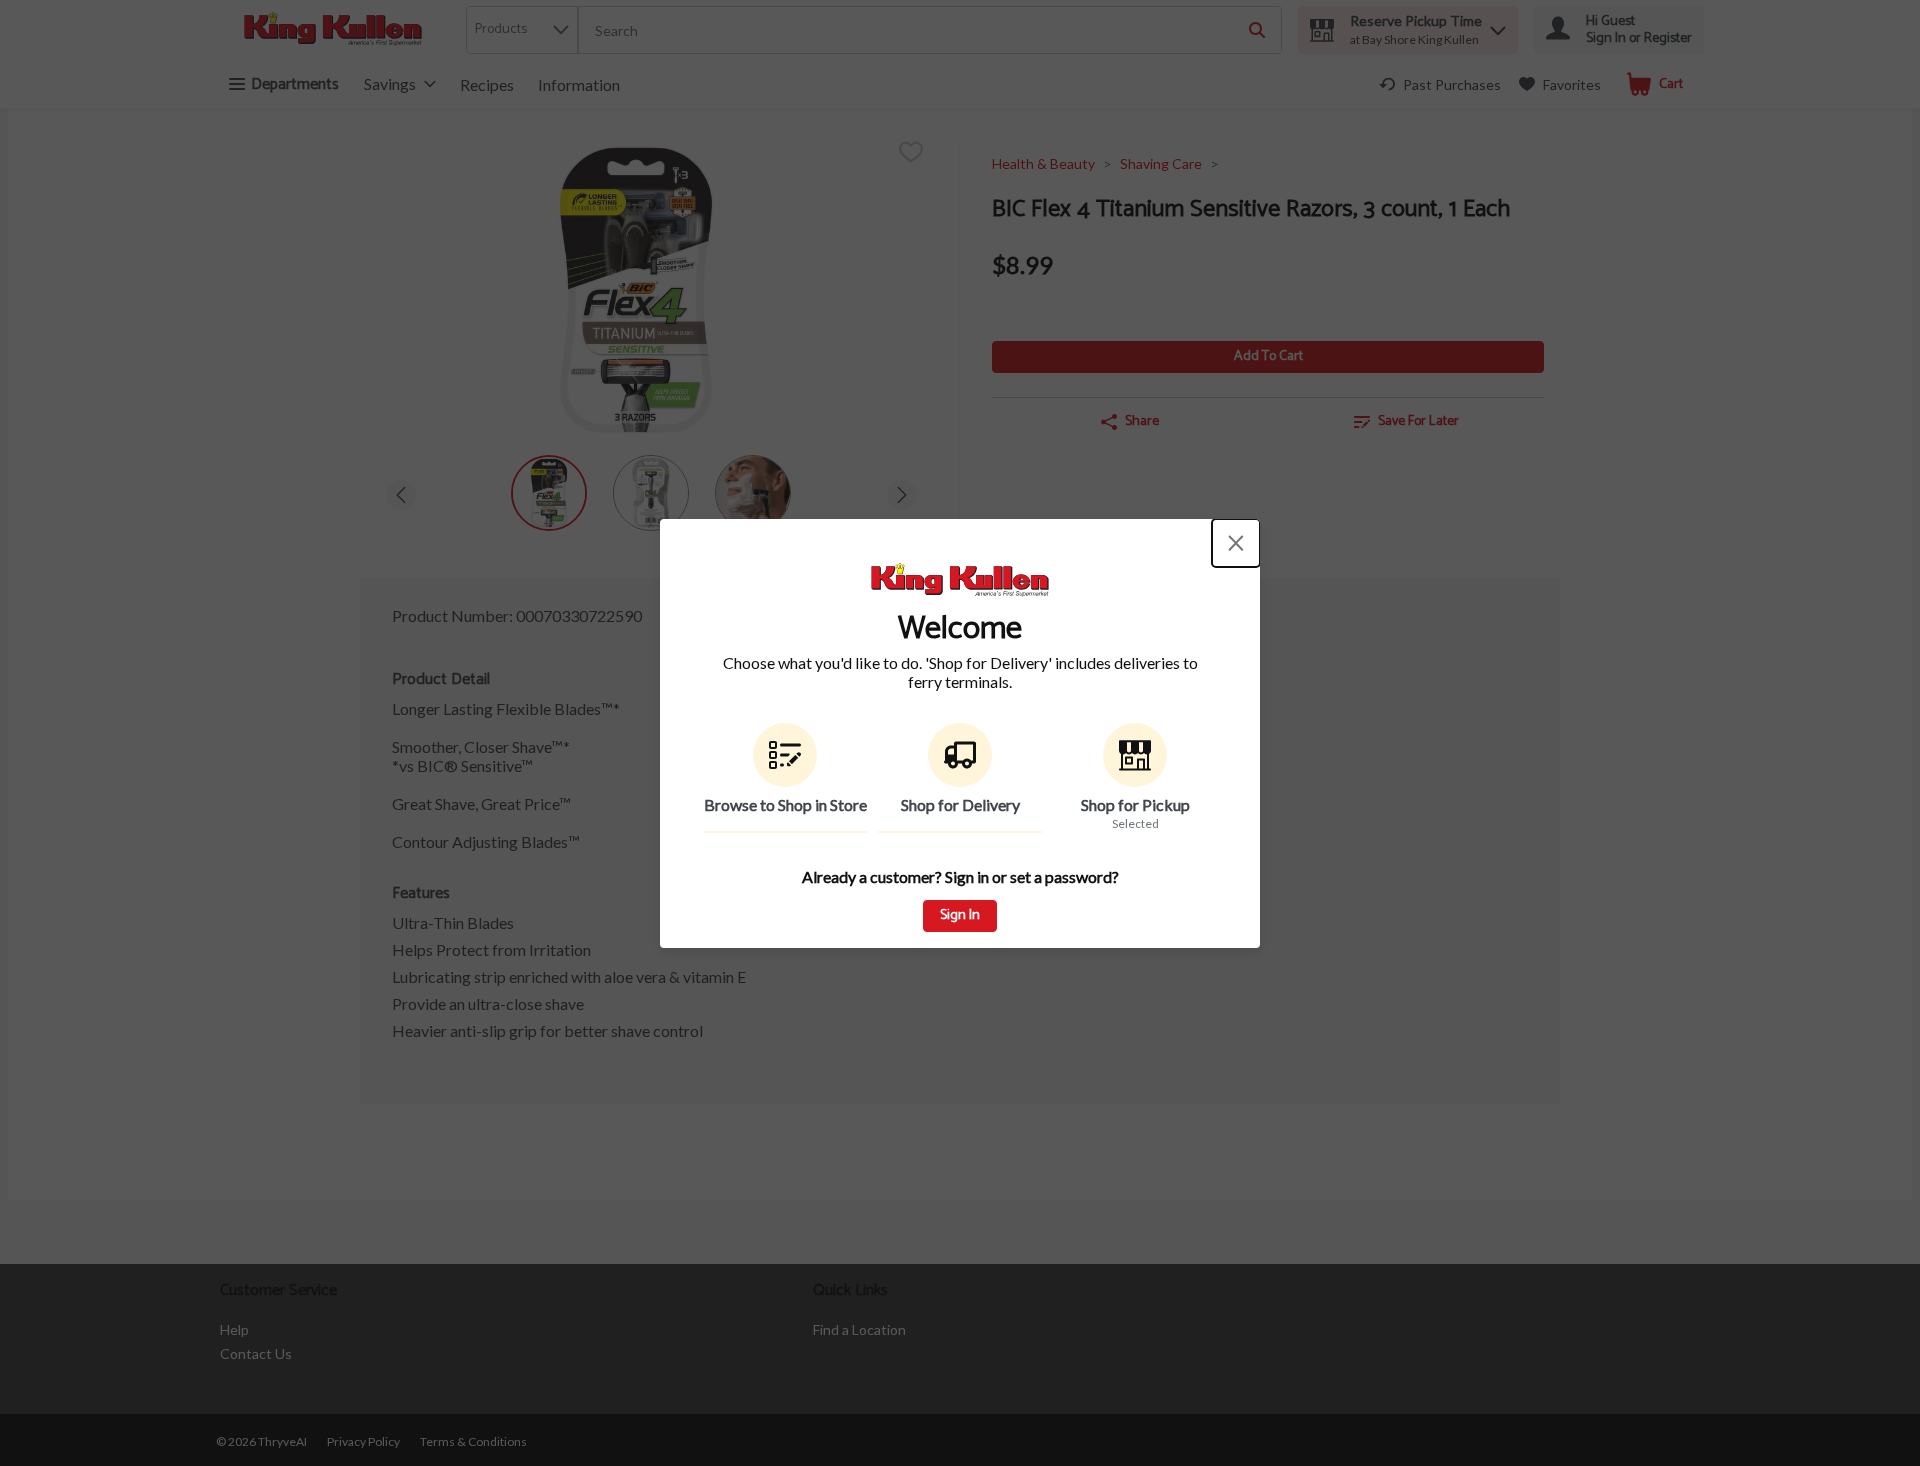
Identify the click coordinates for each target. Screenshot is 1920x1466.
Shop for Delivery (960, 804)
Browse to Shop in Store (785, 804)
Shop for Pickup (1135, 804)
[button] (785, 778)
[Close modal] (1236, 543)
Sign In (960, 915)
